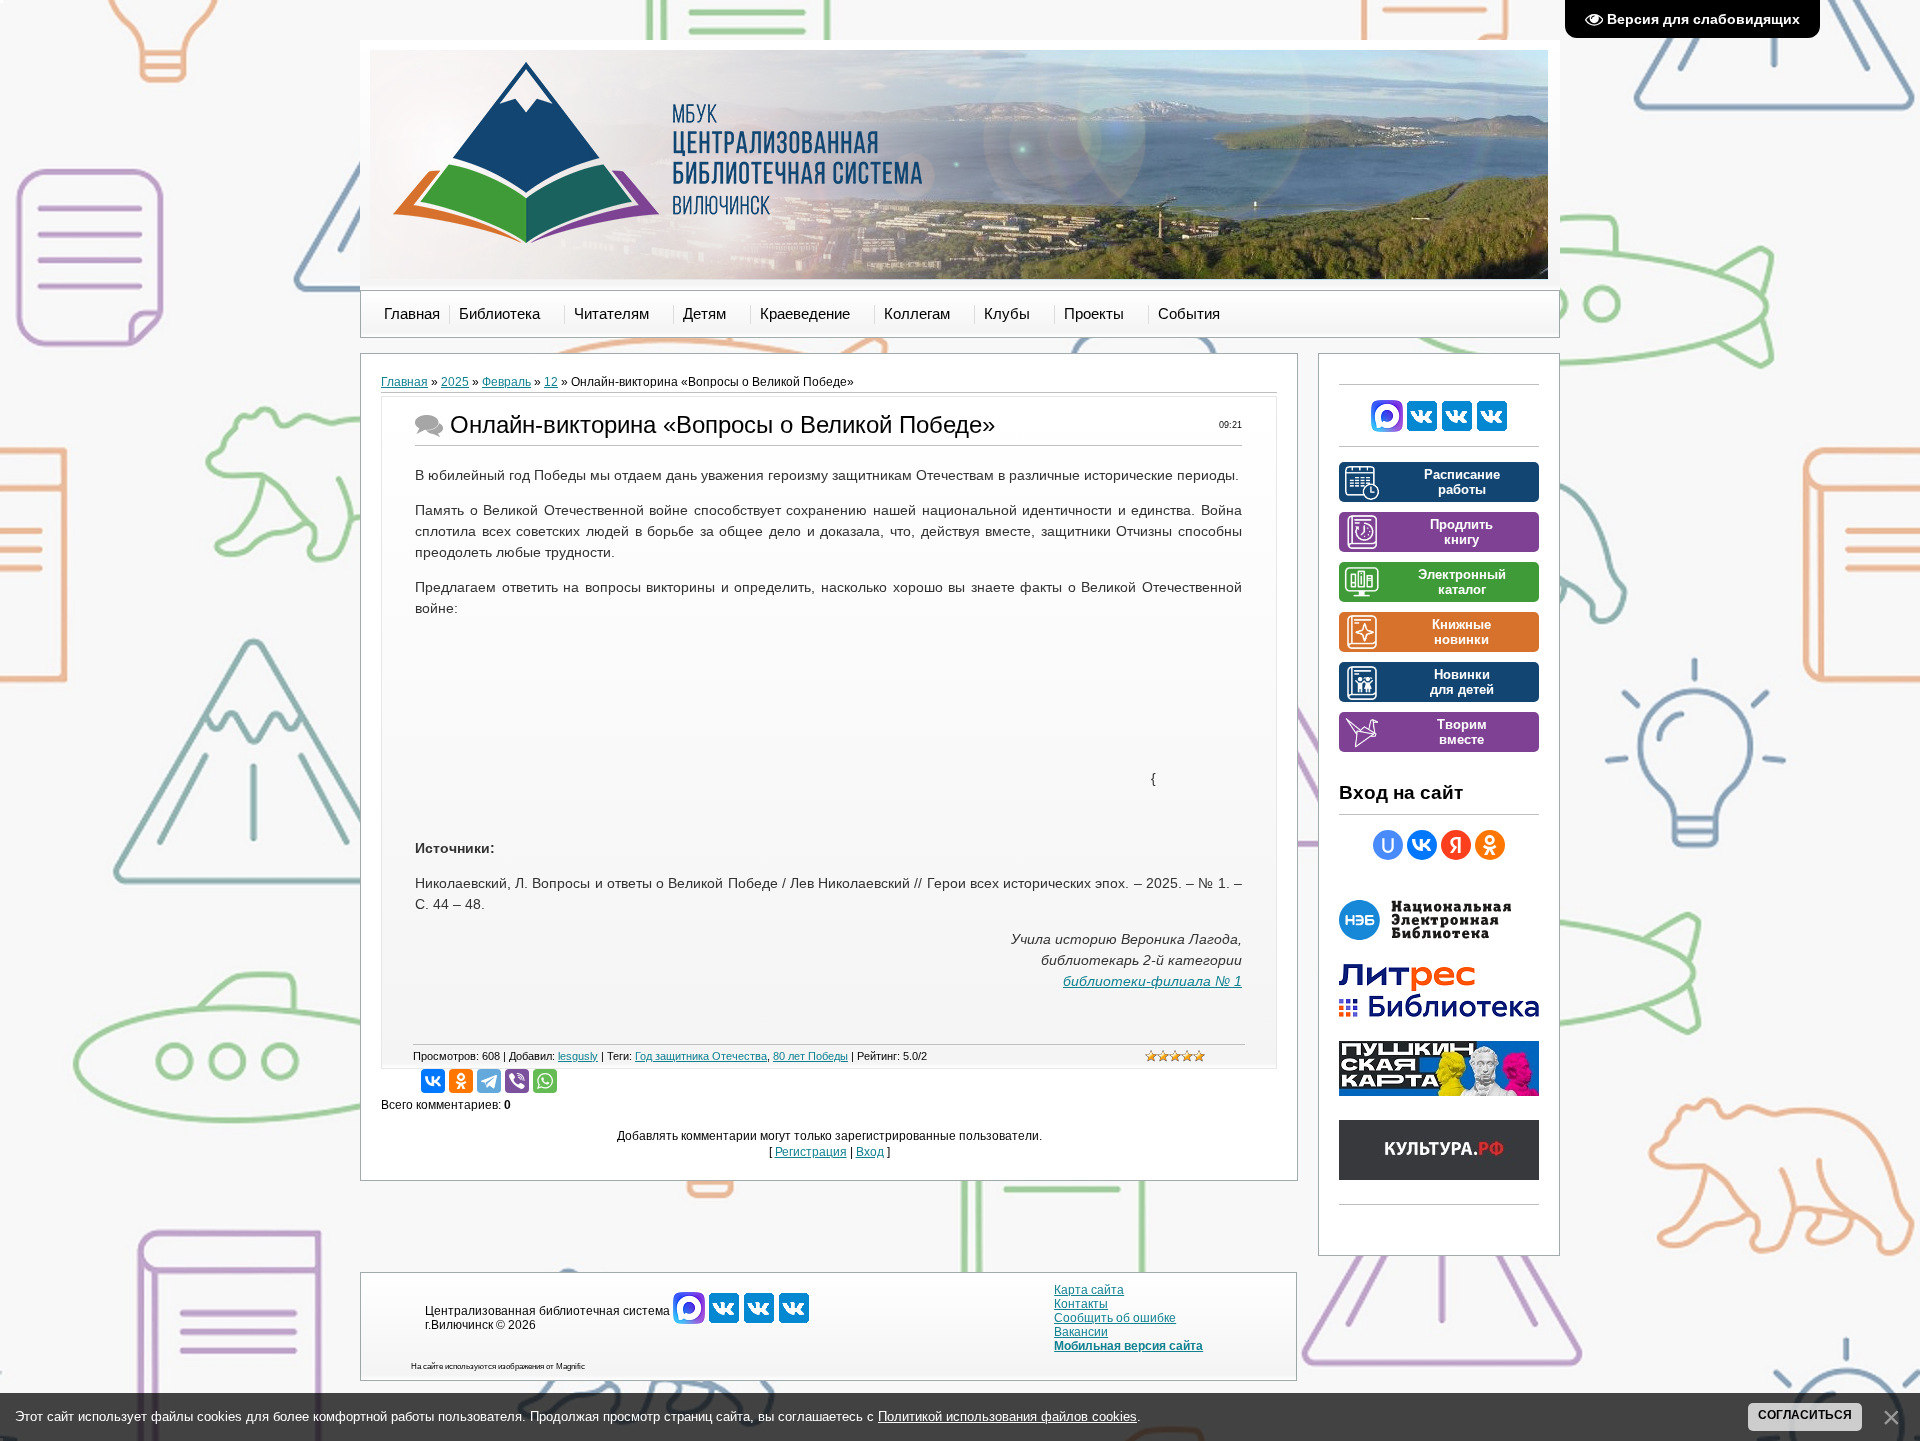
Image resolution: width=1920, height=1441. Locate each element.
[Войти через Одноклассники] (1490, 845)
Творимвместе (1462, 732)
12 (551, 382)
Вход (870, 1152)
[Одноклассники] (461, 1081)
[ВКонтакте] (433, 1081)
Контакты (1081, 1304)
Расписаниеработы (1462, 482)
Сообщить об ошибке (1115, 1318)
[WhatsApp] (545, 1081)
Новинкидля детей (1462, 682)
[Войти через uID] (1388, 845)
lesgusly (578, 1056)
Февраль (506, 382)
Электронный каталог (1462, 582)
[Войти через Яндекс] (1456, 845)
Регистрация (811, 1152)
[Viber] (517, 1081)
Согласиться (1805, 1415)
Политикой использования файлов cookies (1007, 1416)
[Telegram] (489, 1081)
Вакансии (1081, 1332)
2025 (455, 382)
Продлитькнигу (1461, 532)
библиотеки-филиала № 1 (1152, 981)
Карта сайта (1089, 1290)
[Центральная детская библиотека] (1492, 428)
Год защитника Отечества (701, 1056)
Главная (404, 382)
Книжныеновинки (1461, 632)
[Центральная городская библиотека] (1422, 428)
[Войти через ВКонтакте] (1422, 845)
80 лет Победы (810, 1056)
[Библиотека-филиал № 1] (1457, 428)
